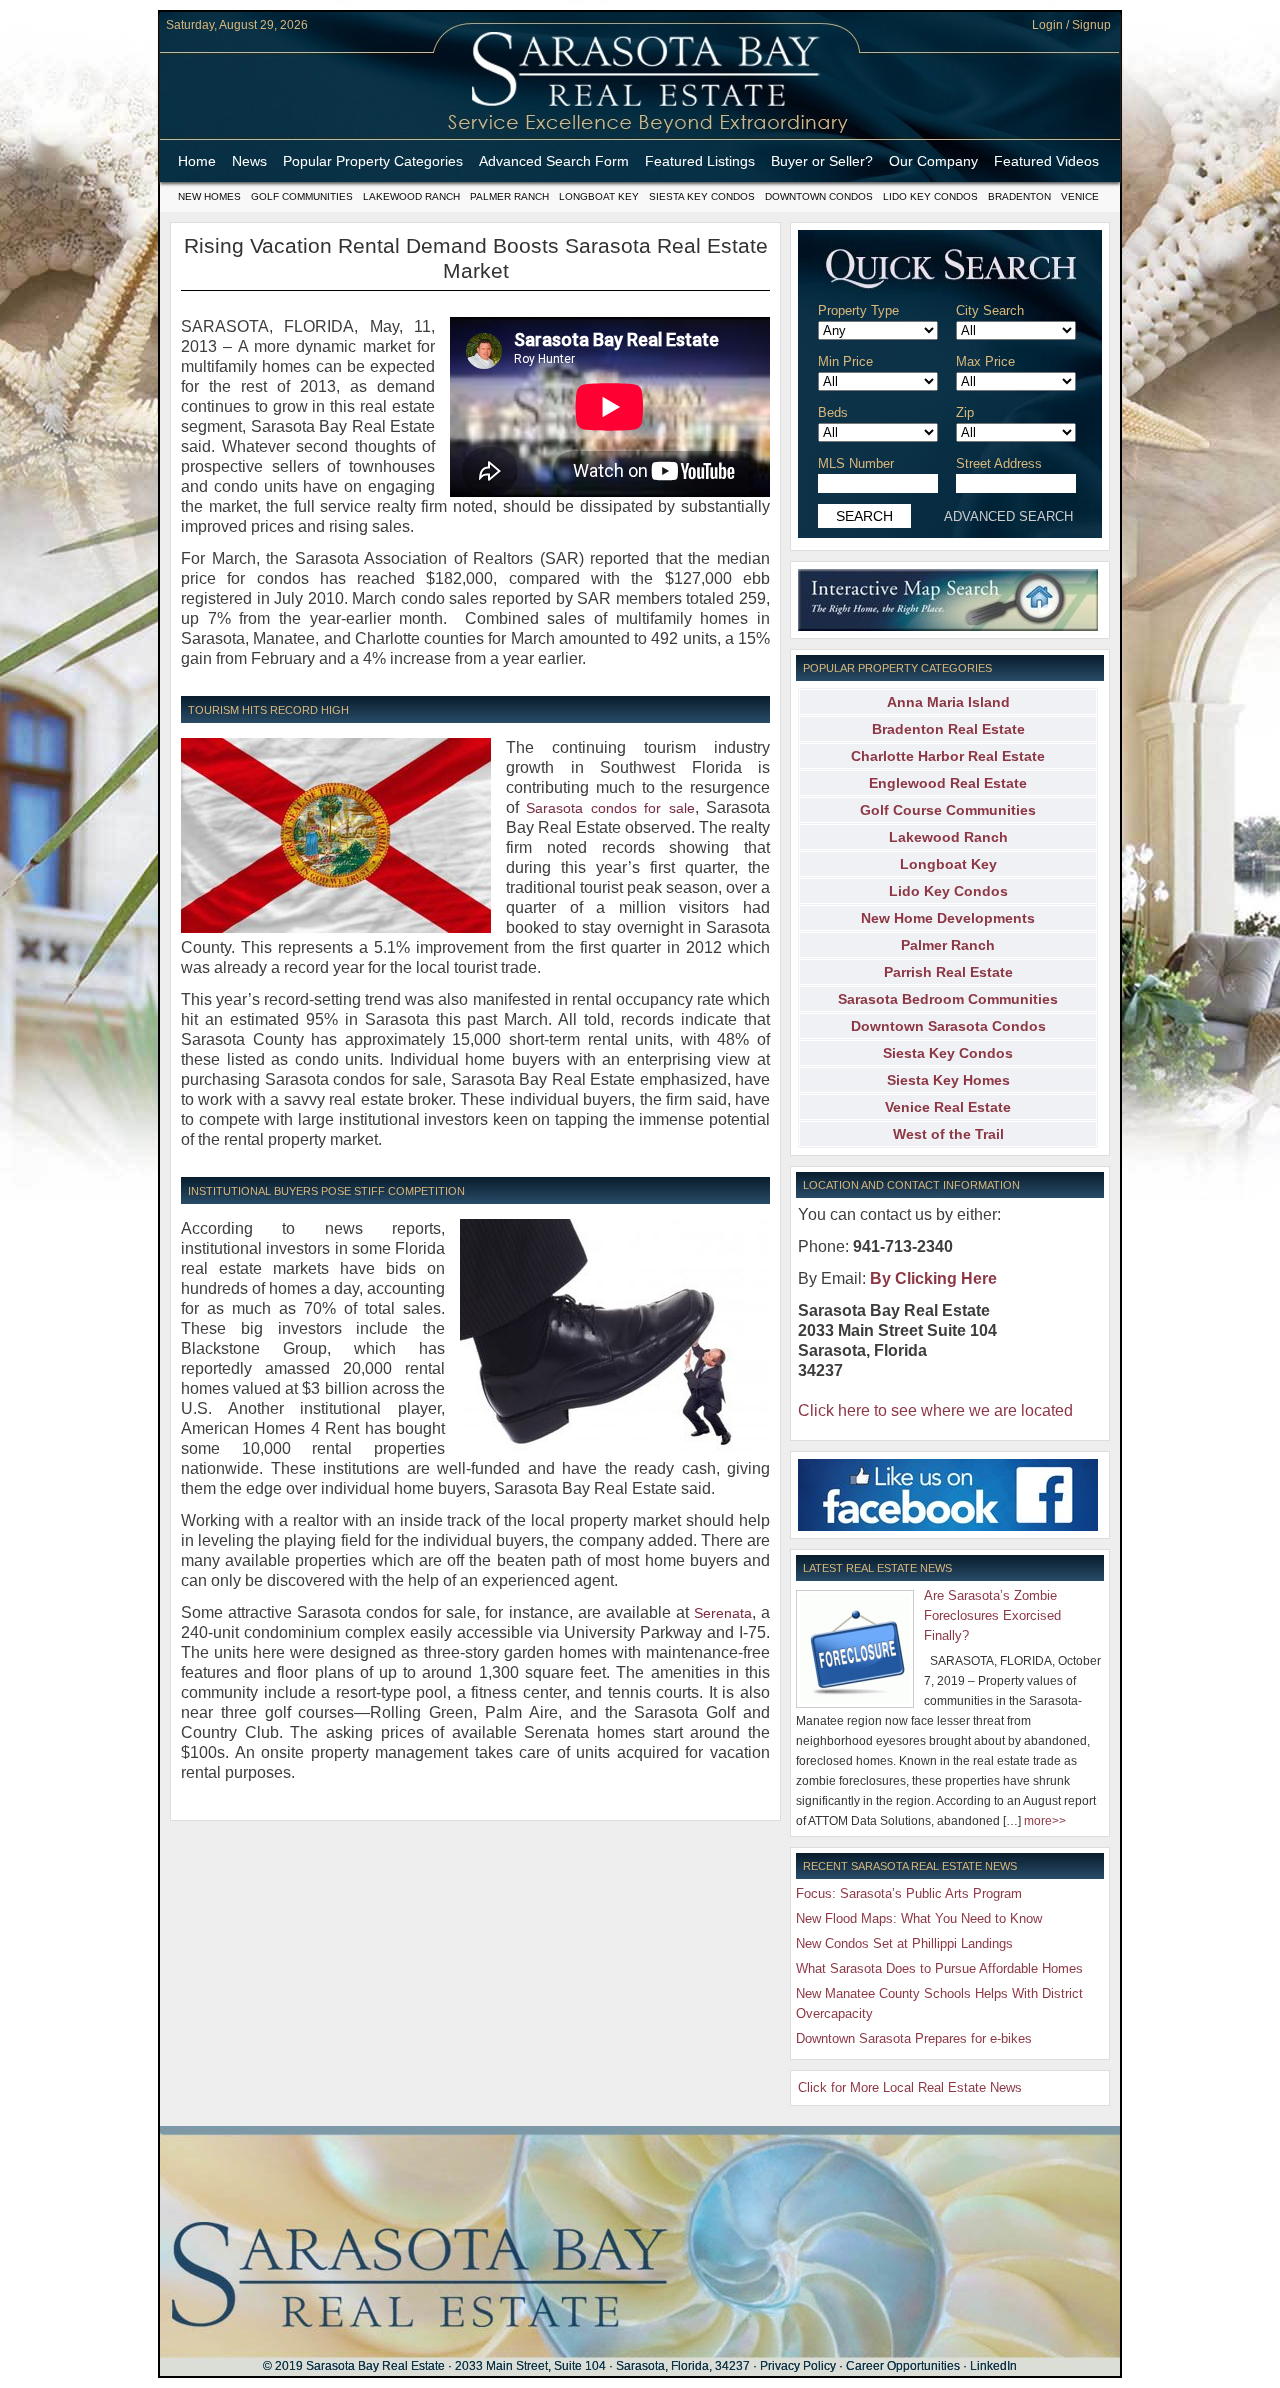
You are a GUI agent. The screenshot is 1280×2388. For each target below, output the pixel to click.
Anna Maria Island (948, 702)
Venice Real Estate (948, 1107)
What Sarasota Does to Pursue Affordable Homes (939, 1968)
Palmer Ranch (509, 196)
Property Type (858, 310)
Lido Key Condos (930, 196)
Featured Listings (700, 161)
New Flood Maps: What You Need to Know (919, 1918)
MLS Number (856, 463)
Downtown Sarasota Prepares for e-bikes (914, 2038)
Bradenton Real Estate (948, 729)
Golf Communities (302, 196)
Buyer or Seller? (822, 161)
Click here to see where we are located (935, 1410)
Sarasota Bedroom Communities (948, 999)
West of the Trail (948, 1134)
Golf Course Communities (948, 810)
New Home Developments (948, 918)
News (249, 161)
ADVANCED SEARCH (1008, 516)
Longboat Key (599, 196)
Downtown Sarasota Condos (948, 1026)
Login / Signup (1071, 25)
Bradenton (1019, 196)
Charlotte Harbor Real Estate (948, 756)
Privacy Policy (798, 2366)
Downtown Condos (819, 196)
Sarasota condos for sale (610, 808)
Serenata (723, 1613)
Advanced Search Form (554, 161)
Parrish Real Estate (948, 972)
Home (197, 161)
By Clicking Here (933, 1278)
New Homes (209, 196)
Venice (1080, 196)
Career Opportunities (903, 2366)
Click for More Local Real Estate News (910, 2087)
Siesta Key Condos (702, 196)
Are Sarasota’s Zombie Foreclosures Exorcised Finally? (992, 1615)
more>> (1045, 1821)
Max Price (985, 361)
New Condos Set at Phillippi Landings (904, 1943)
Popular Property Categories (373, 161)
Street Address (999, 463)
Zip (965, 412)
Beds (833, 412)
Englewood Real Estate (948, 783)
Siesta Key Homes (948, 1080)
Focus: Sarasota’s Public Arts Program (909, 1893)
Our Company (933, 161)
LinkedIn (993, 2366)
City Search (990, 310)
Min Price (845, 361)
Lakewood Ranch (411, 196)
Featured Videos (1046, 161)
